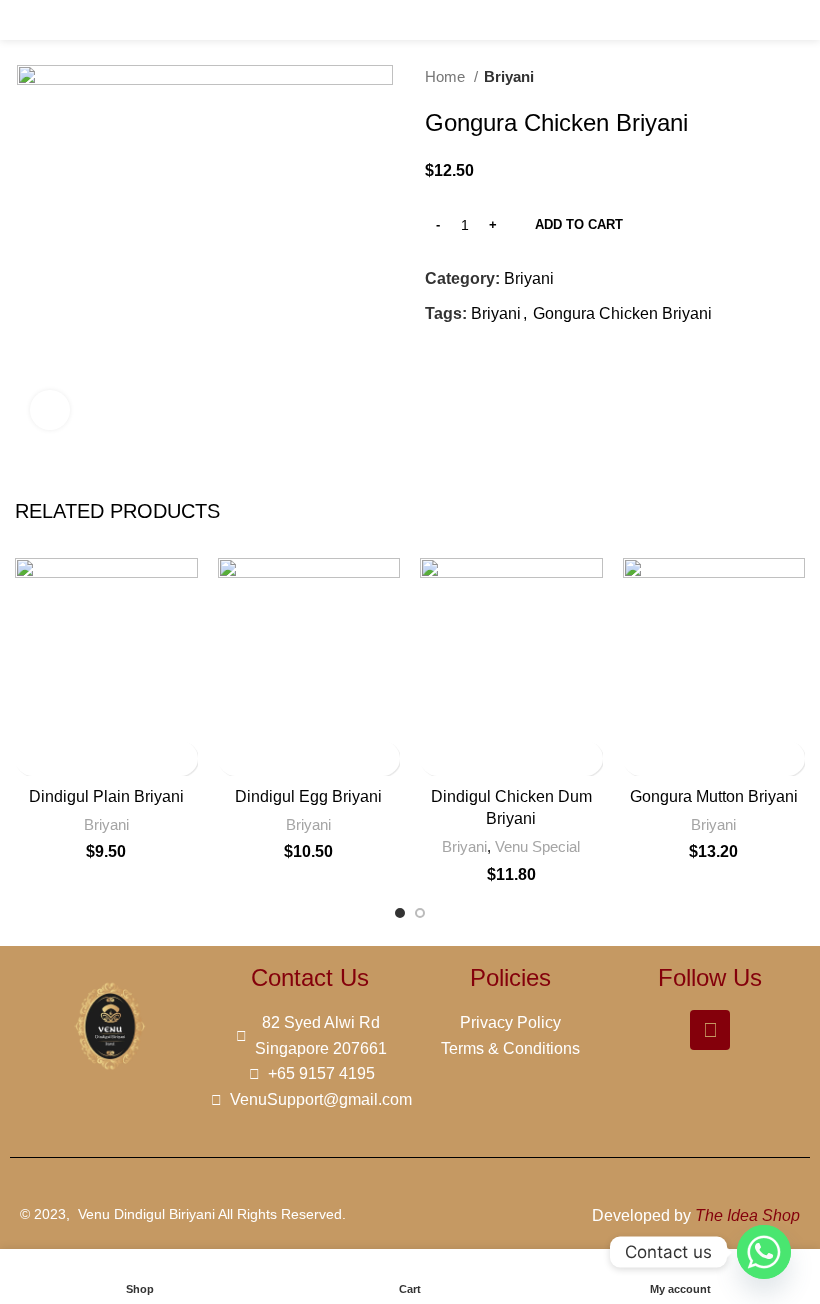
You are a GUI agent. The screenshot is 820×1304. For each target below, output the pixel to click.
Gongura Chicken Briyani (622, 313)
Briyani (509, 76)
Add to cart (579, 224)
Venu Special (537, 846)
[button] (235, 758)
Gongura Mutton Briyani (714, 796)
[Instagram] (710, 1030)
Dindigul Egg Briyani (308, 796)
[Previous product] (755, 77)
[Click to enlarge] (50, 410)
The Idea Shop (747, 1215)
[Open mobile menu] (23, 20)
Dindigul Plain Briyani (106, 796)
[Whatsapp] (764, 1252)
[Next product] (795, 77)
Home (447, 76)
